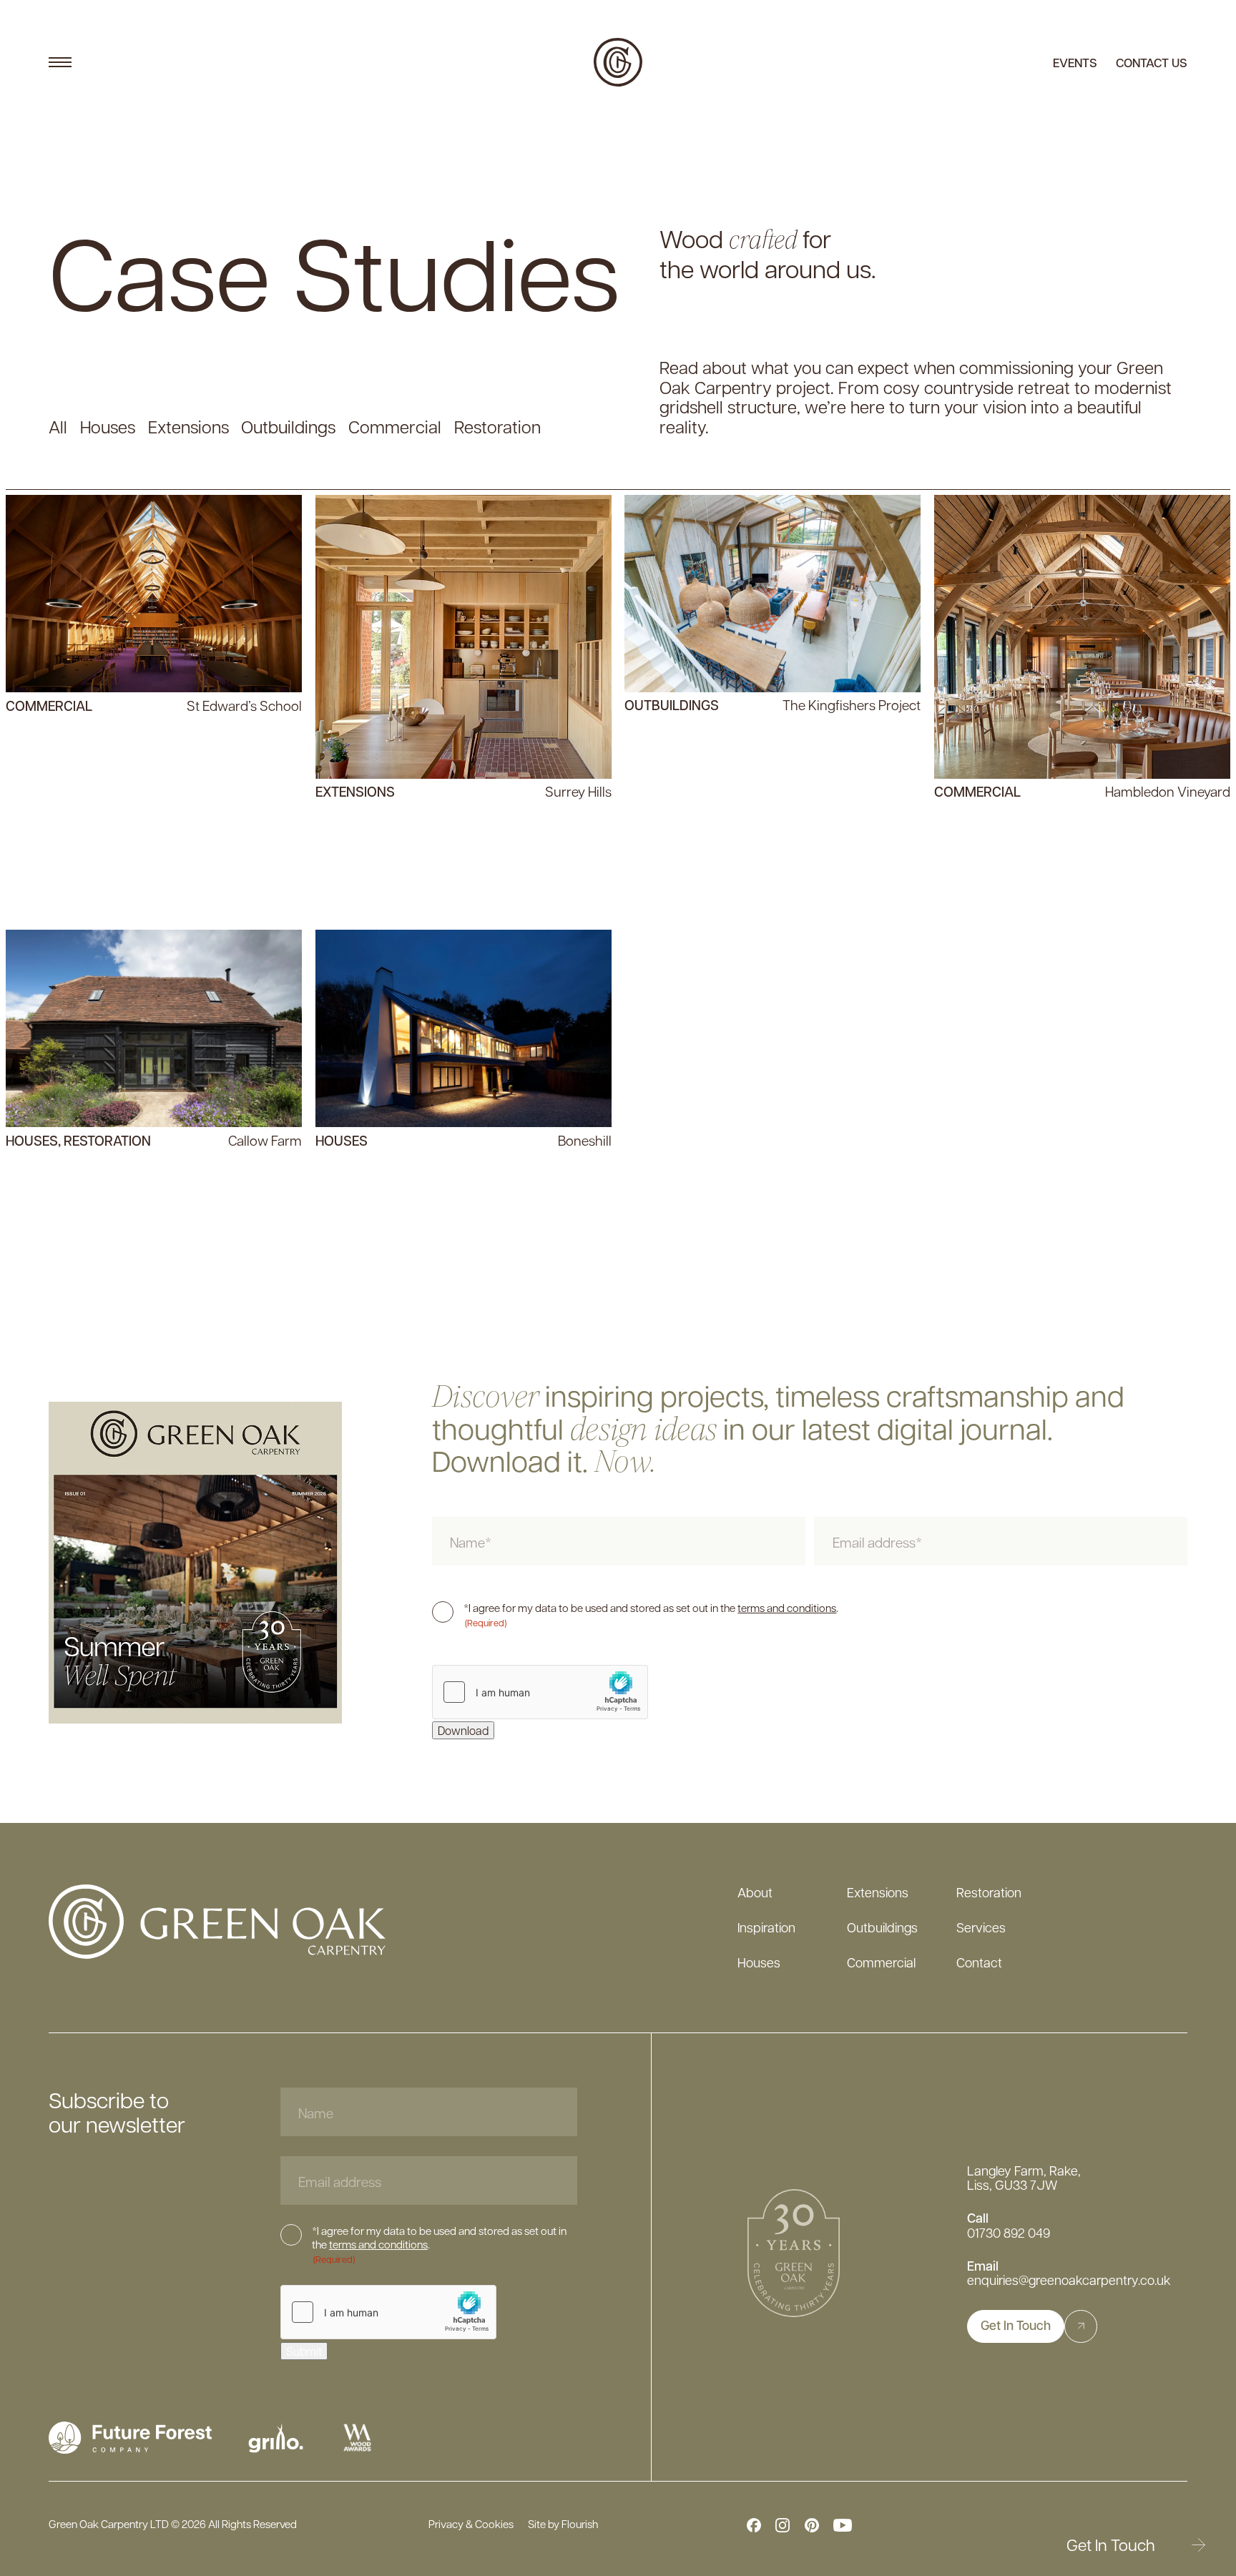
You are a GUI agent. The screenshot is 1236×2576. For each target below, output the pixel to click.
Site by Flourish (563, 2525)
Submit (304, 2351)
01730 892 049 (1009, 2233)
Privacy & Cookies (471, 2525)
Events (1075, 63)
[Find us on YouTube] (843, 2525)
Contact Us (1152, 63)
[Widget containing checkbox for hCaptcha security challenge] (540, 1692)
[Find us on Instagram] (783, 2525)
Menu (60, 62)
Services (981, 1927)
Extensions (878, 1892)
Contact (979, 1962)
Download (463, 1730)
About (755, 1892)
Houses (759, 1962)
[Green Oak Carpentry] (618, 62)
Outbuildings (882, 1927)
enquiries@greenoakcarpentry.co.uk (1069, 2280)
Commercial (881, 1962)
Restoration (989, 1892)
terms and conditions (787, 1608)
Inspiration (766, 1927)
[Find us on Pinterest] (812, 2525)
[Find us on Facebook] (754, 2525)
